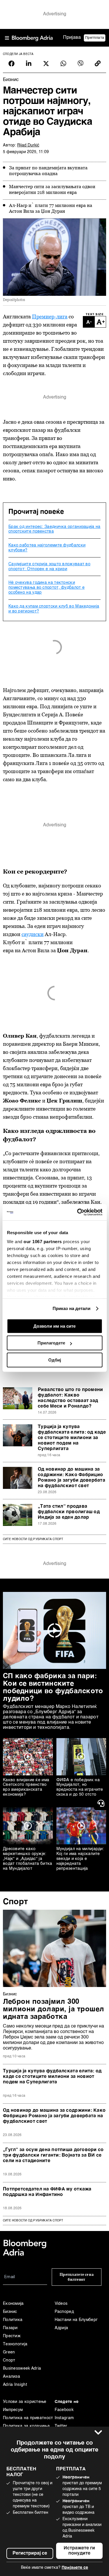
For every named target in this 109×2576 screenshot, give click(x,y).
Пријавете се (75, 2568)
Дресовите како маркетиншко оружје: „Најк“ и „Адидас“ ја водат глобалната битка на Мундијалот (28, 1859)
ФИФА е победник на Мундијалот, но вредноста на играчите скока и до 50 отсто (80, 1787)
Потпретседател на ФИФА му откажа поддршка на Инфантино (47, 2192)
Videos (61, 2304)
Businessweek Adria (22, 2368)
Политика (13, 2320)
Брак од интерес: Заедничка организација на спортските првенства (54, 529)
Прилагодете (51, 1343)
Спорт (15, 1902)
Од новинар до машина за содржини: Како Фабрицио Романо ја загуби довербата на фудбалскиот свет (72, 1478)
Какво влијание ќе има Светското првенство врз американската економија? (26, 1787)
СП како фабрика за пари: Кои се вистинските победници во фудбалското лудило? (53, 1688)
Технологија (15, 2344)
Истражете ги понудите (79, 2551)
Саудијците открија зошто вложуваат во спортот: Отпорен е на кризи (49, 567)
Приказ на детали (72, 1308)
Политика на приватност (28, 2418)
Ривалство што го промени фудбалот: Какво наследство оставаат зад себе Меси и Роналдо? (70, 1398)
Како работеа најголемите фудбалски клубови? (47, 548)
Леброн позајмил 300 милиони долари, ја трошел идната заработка (54, 2010)
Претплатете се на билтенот (77, 2277)
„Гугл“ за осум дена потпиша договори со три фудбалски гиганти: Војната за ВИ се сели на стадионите (53, 2155)
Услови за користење (25, 2402)
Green (9, 2352)
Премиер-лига (50, 317)
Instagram (64, 2418)
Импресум (13, 2410)
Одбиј (55, 1360)
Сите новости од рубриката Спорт (33, 1539)
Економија (13, 2304)
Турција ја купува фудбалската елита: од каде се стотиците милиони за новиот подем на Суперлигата (72, 1438)
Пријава (72, 38)
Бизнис (10, 1994)
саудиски (33, 934)
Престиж (12, 2336)
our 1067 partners (43, 1242)
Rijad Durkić (28, 145)
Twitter (61, 2426)
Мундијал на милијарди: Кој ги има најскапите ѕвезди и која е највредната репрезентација (80, 1859)
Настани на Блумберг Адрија (76, 2324)
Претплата (95, 38)
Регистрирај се (30, 2553)
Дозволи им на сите (54, 1326)
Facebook (64, 2410)
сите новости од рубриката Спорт (33, 2221)
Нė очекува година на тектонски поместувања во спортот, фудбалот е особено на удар (47, 588)
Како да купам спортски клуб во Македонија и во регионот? (54, 609)
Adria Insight (15, 2385)
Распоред (64, 2312)
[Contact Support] (101, 1803)
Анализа (11, 2377)
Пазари (10, 2328)
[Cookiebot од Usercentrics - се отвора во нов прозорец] (78, 1212)
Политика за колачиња (26, 2426)
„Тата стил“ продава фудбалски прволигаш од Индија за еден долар (69, 1512)
